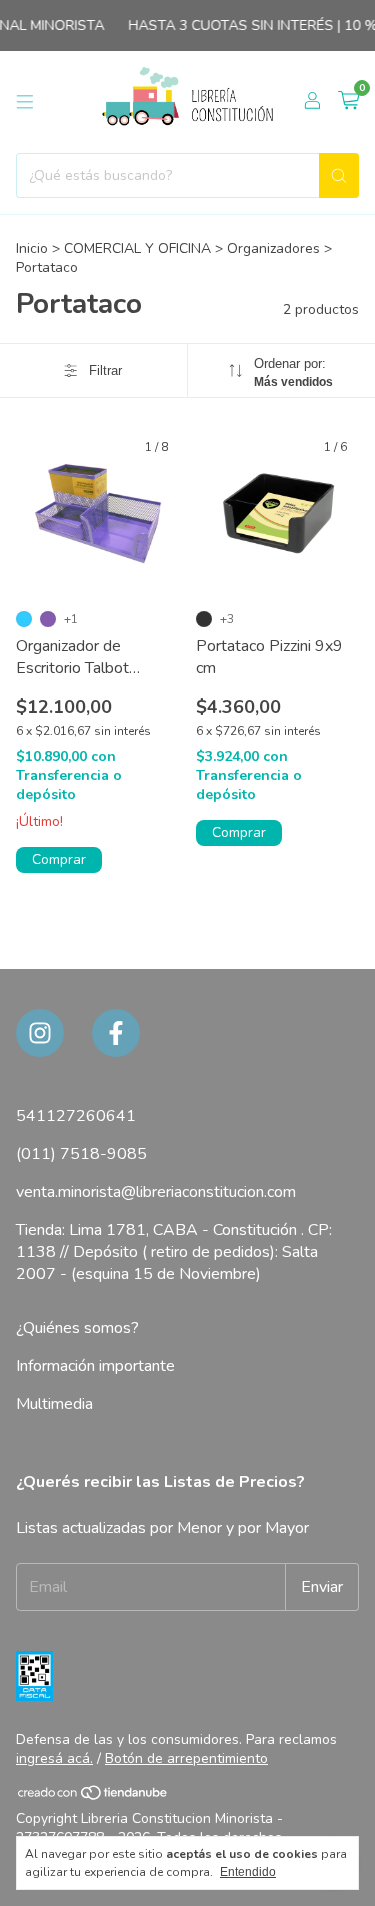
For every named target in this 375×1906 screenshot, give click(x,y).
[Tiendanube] (93, 1796)
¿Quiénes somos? (77, 1328)
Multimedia (54, 1404)
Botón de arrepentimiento (186, 1758)
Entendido (248, 1872)
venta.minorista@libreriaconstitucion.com (156, 1192)
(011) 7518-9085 (81, 1154)
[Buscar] (339, 175)
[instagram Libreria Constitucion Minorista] (40, 1033)
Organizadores (273, 248)
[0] (348, 102)
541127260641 (76, 1116)
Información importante (95, 1366)
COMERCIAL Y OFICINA (137, 248)
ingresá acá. (54, 1758)
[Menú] (25, 102)
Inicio (32, 248)
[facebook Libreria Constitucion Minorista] (116, 1033)
